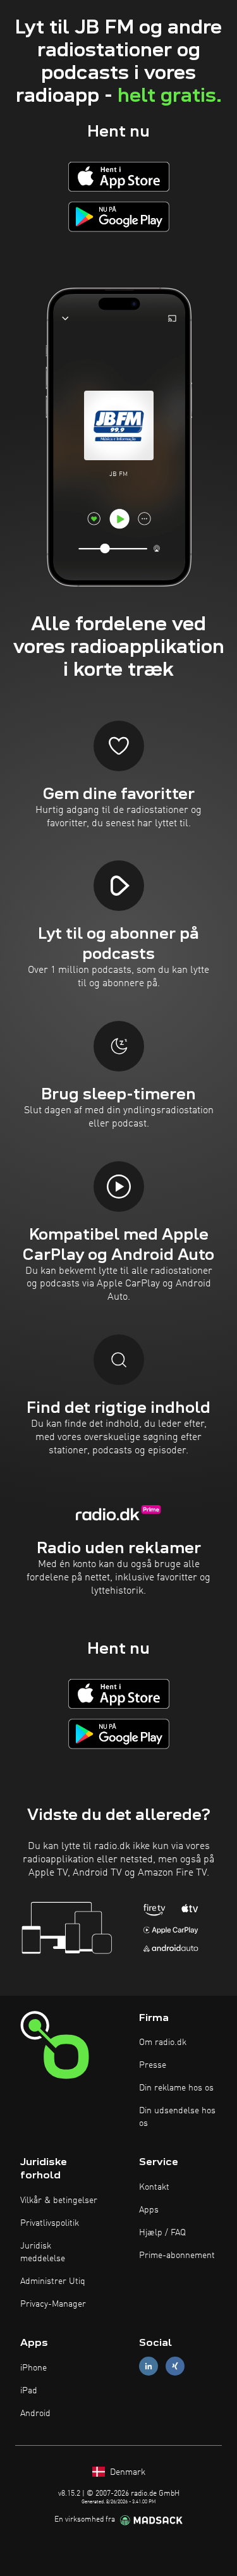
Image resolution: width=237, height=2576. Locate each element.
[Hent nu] (119, 177)
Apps (149, 2210)
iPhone (33, 2368)
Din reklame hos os (176, 2088)
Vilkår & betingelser (59, 2201)
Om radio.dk (163, 2042)
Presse (153, 2065)
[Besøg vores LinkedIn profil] (149, 2366)
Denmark (126, 2472)
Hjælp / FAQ (162, 2233)
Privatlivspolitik (50, 2223)
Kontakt (154, 2187)
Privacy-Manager (53, 2304)
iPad (29, 2391)
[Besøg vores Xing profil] (175, 2366)
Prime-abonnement (177, 2256)
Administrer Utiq (53, 2281)
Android (35, 2414)
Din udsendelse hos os (177, 2117)
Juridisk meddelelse (43, 2252)
